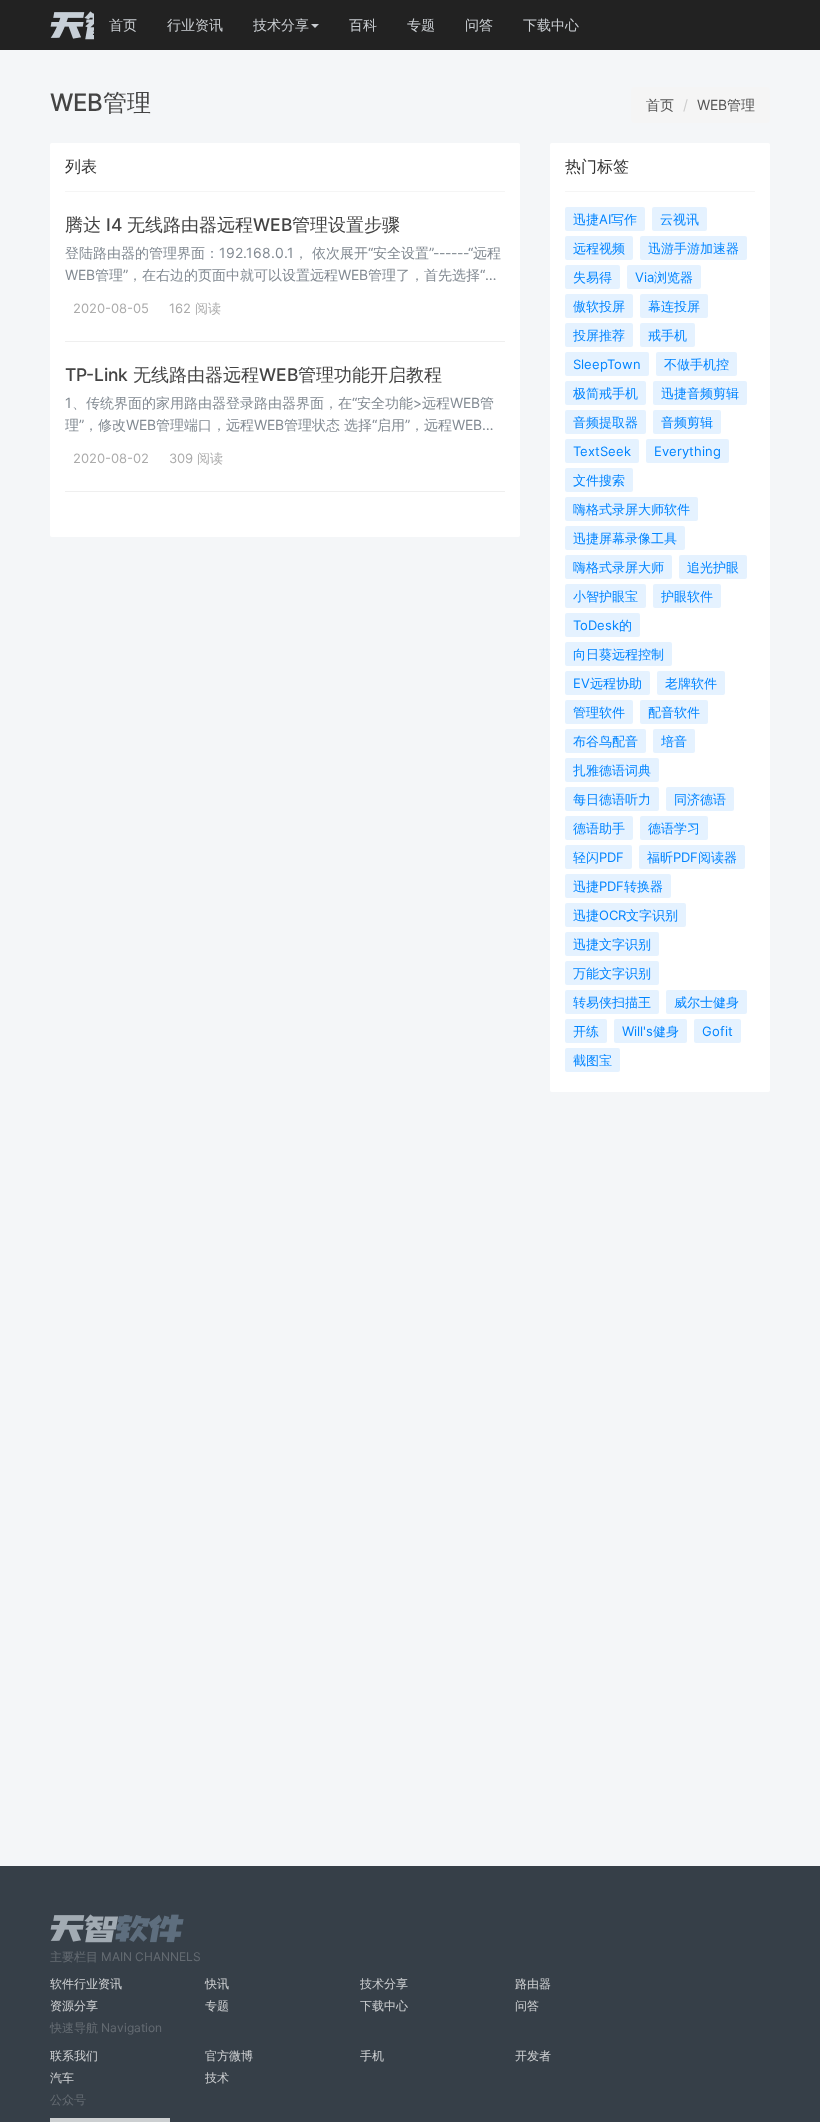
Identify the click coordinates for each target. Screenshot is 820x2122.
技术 (217, 2077)
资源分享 (74, 2005)
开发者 (533, 2055)
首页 (123, 24)
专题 (421, 24)
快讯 (217, 1983)
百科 (363, 24)
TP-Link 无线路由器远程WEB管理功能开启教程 (253, 374)
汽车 (62, 2077)
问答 (479, 24)
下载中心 (551, 24)
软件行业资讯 (86, 1983)
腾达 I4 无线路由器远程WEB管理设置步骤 (232, 224)
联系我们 (74, 2055)
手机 (372, 2055)
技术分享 (384, 1983)
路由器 (533, 1983)
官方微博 (229, 2055)
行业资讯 (195, 24)
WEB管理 (726, 104)
